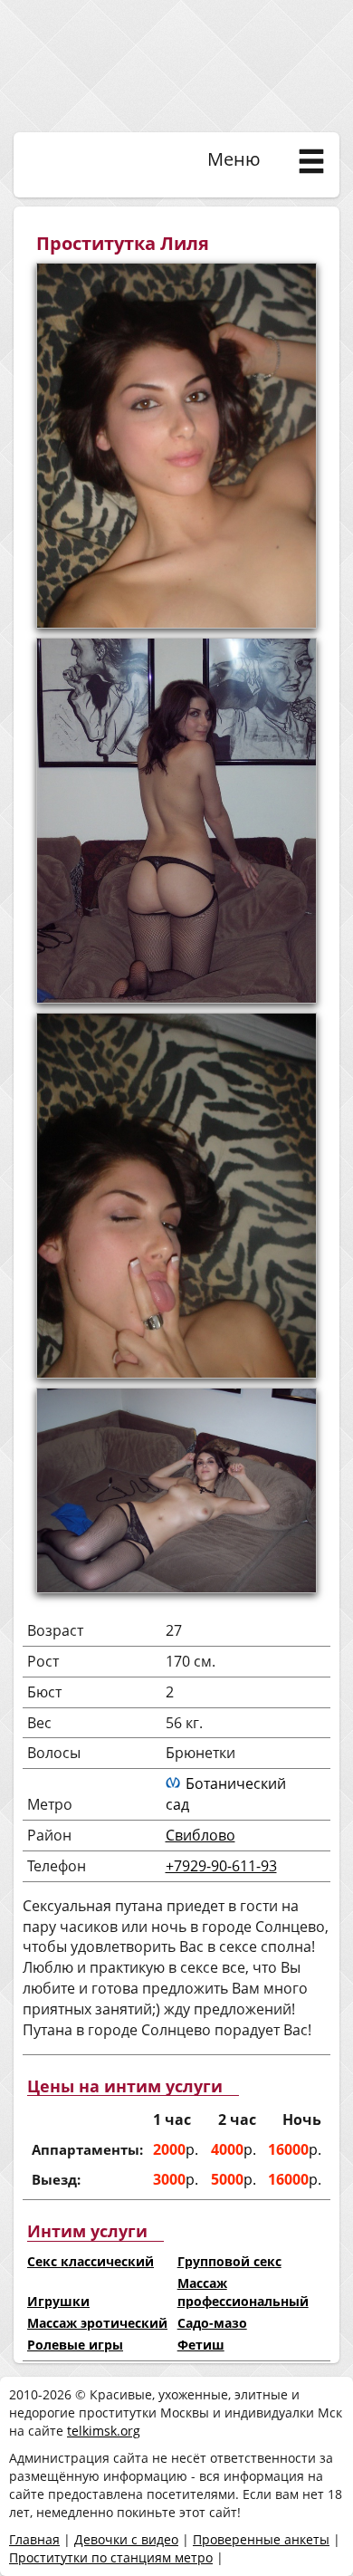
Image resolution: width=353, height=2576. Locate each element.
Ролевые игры (75, 2345)
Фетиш (201, 2345)
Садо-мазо (212, 2323)
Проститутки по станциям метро (111, 2557)
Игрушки (58, 2301)
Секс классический (91, 2261)
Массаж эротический (97, 2323)
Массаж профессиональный (243, 2292)
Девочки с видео (126, 2539)
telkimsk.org (104, 2431)
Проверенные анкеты (261, 2539)
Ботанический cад (226, 1794)
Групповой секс (229, 2261)
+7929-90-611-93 (221, 1866)
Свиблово (200, 1835)
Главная (34, 2539)
